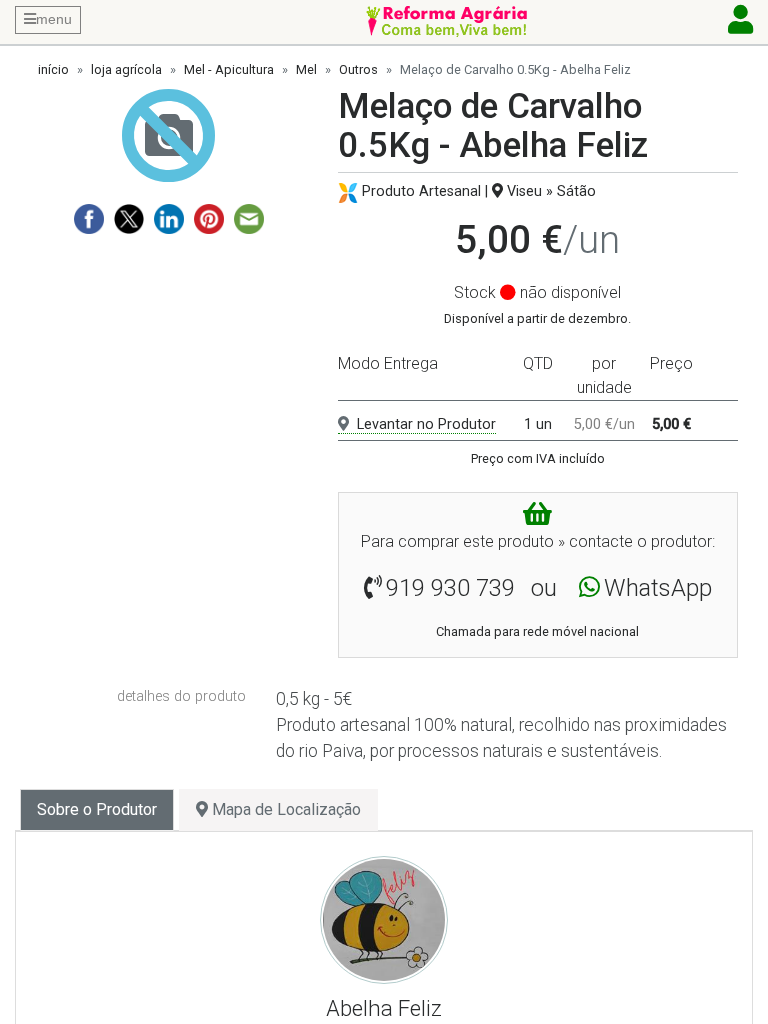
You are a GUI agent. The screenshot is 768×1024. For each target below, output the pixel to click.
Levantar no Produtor (426, 424)
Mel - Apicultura (229, 69)
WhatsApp (658, 588)
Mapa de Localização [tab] (284, 809)
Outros (358, 69)
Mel (306, 69)
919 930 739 (450, 588)
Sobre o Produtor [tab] (97, 809)
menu (54, 19)
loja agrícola (126, 69)
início (53, 69)
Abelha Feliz (384, 1008)
